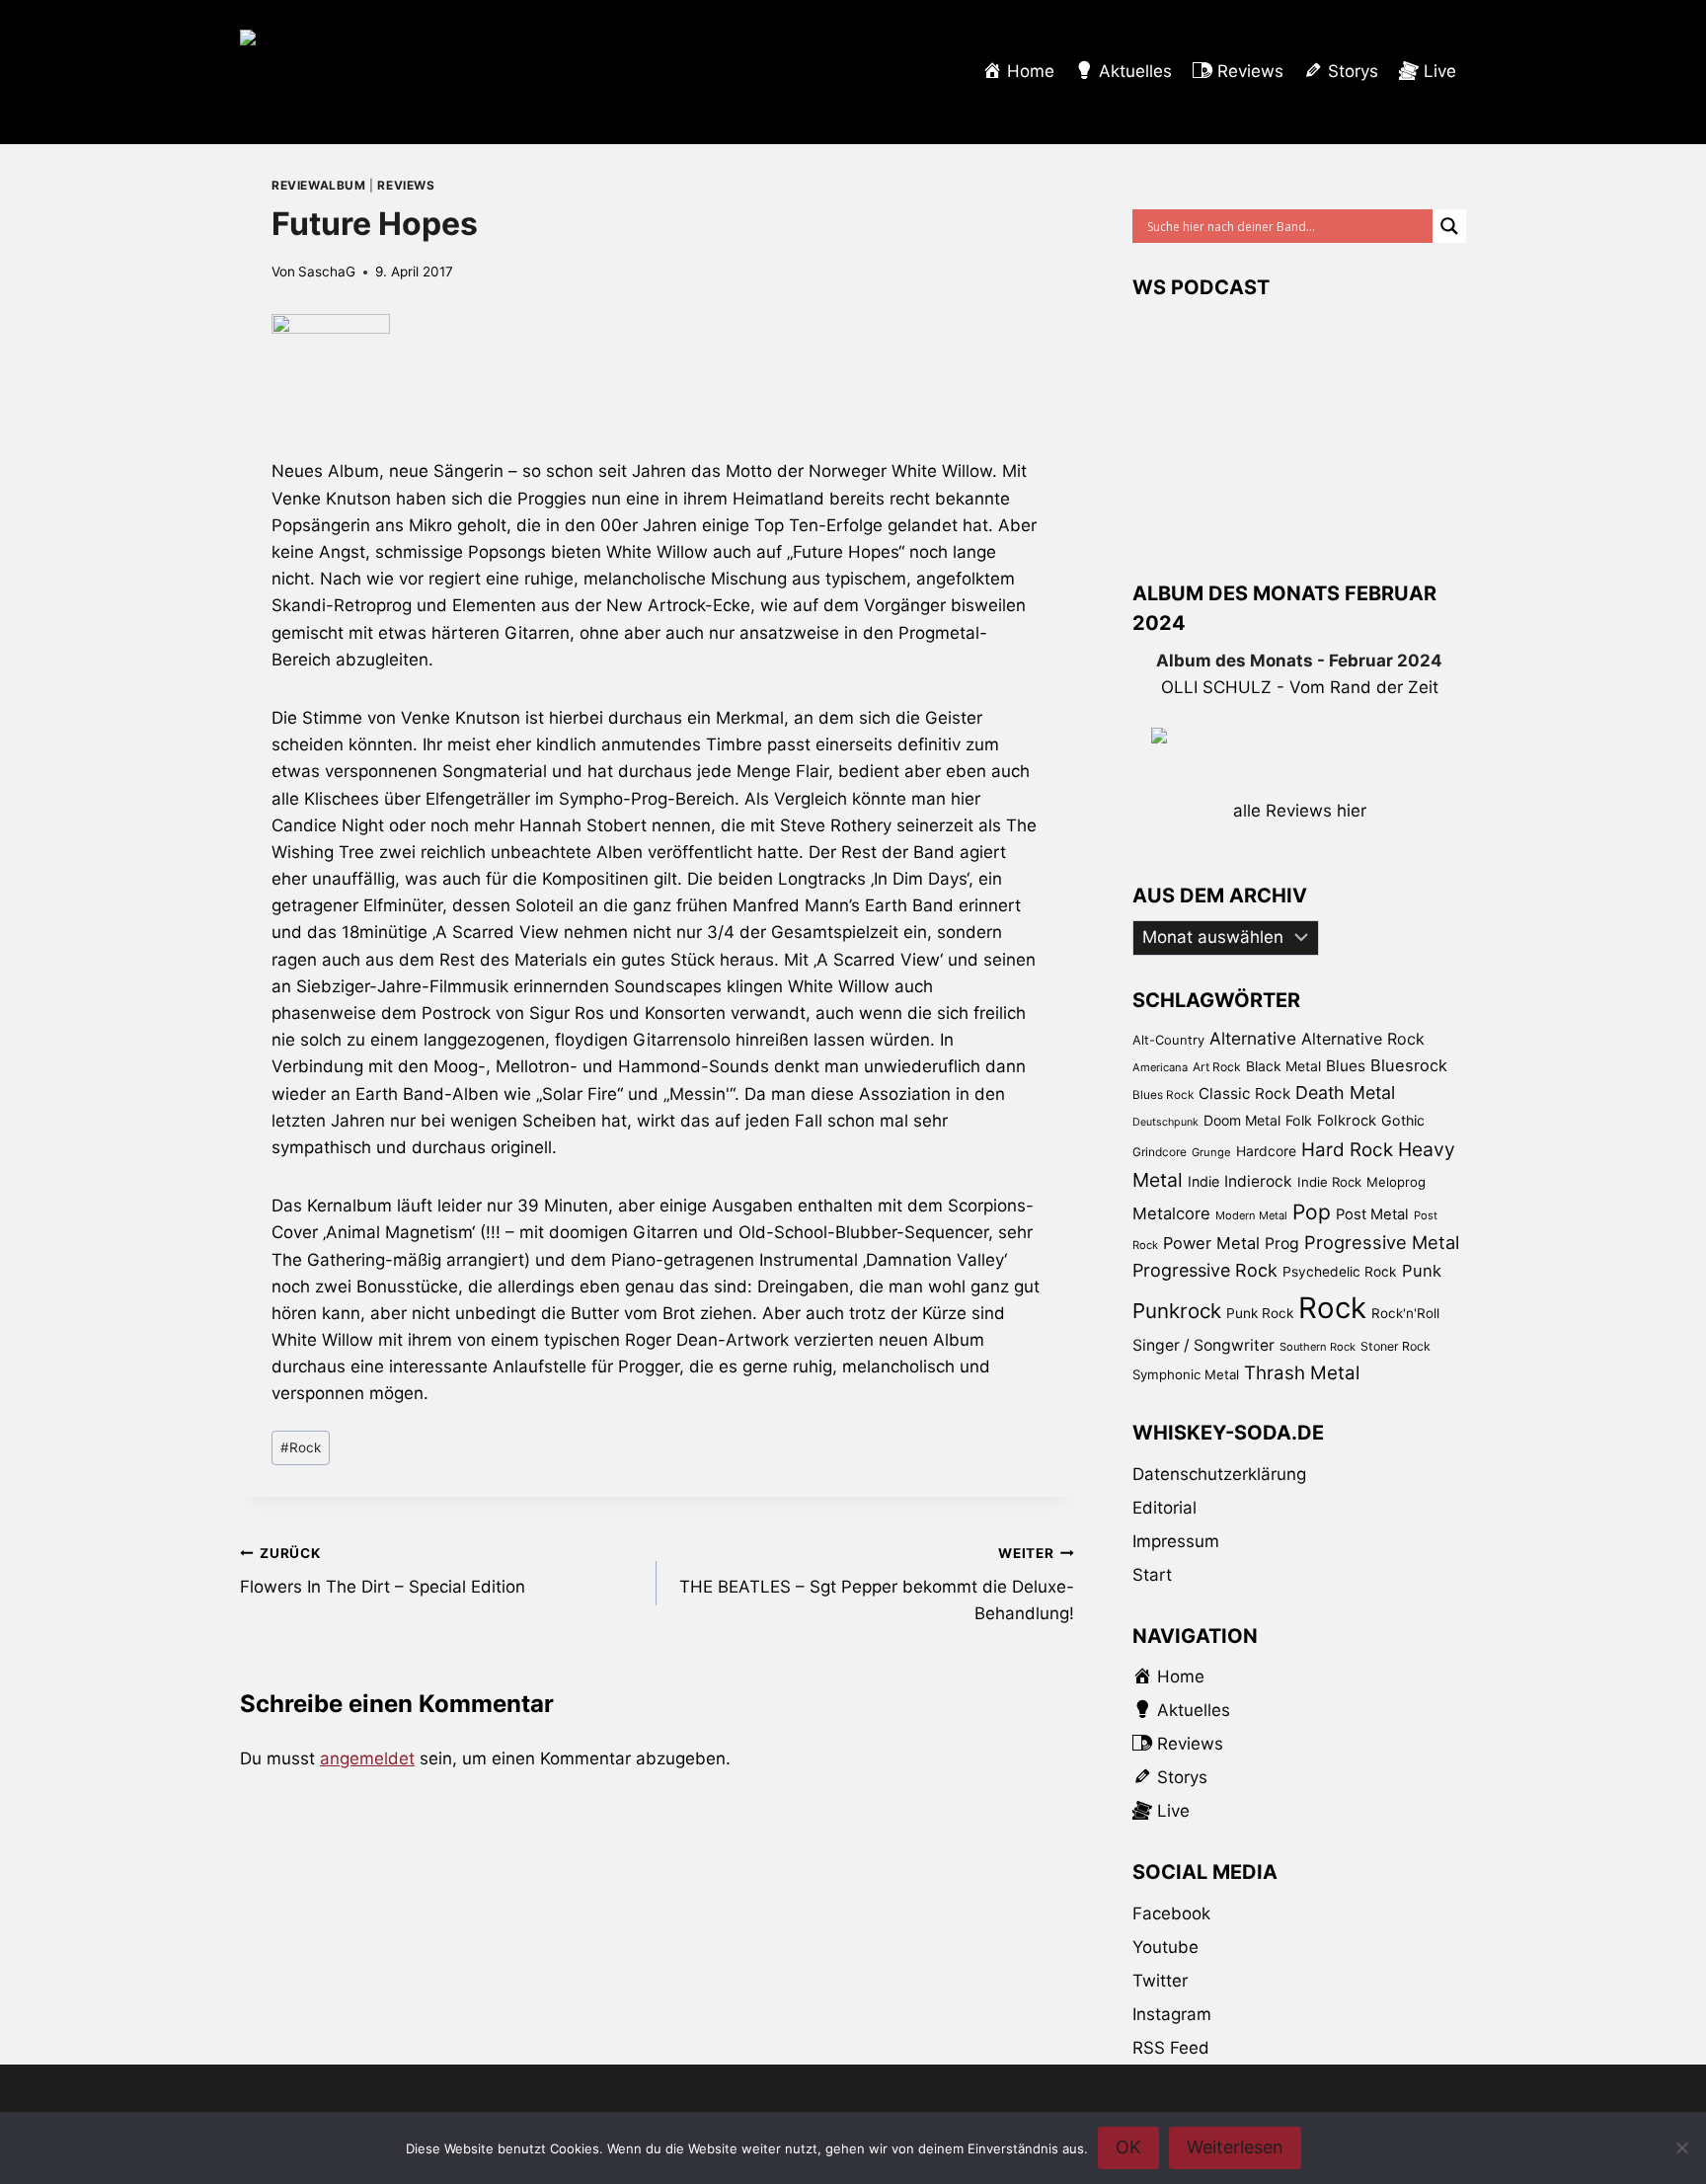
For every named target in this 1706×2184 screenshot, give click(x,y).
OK (1128, 2147)
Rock (301, 1447)
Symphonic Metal (1186, 1374)
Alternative (1253, 1038)
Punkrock (1177, 1311)
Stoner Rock (1396, 1346)
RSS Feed (1171, 2048)
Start (1152, 1575)
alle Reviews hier (1300, 811)
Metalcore (1171, 1213)
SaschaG (327, 272)
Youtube (1165, 1947)
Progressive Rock (1205, 1270)
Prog (1282, 1244)
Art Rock (1217, 1067)
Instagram (1172, 2014)
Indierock (1258, 1181)
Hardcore (1266, 1151)
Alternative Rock (1363, 1039)
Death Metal (1345, 1092)
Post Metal (1372, 1214)
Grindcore (1160, 1152)
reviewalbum (319, 185)
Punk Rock (1260, 1313)
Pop (1312, 1212)
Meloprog (1396, 1182)
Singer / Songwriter (1203, 1345)
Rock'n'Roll (1405, 1313)
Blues (1346, 1066)
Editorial (1164, 1508)
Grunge (1211, 1152)
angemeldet (367, 1758)
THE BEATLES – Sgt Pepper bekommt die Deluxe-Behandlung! (876, 1585)
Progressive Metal (1382, 1242)
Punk (1422, 1271)
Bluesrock (1409, 1065)
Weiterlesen (1235, 2147)
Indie (1203, 1181)
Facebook (1171, 1913)
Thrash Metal (1302, 1373)
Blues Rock (1163, 1095)
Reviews (406, 185)
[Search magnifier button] (1449, 226)
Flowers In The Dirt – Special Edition (383, 1571)
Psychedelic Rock (1340, 1272)
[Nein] (1681, 2147)
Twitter (1160, 1981)
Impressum (1176, 1541)
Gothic (1403, 1120)
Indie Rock (1329, 1182)
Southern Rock (1318, 1347)
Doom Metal (1242, 1120)
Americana (1160, 1067)
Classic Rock (1244, 1093)
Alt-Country (1168, 1040)
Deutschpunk (1165, 1122)
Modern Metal (1251, 1215)
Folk (1299, 1120)
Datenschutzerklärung (1219, 1474)
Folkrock (1347, 1121)
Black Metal (1283, 1066)
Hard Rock (1347, 1150)
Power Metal (1211, 1243)
